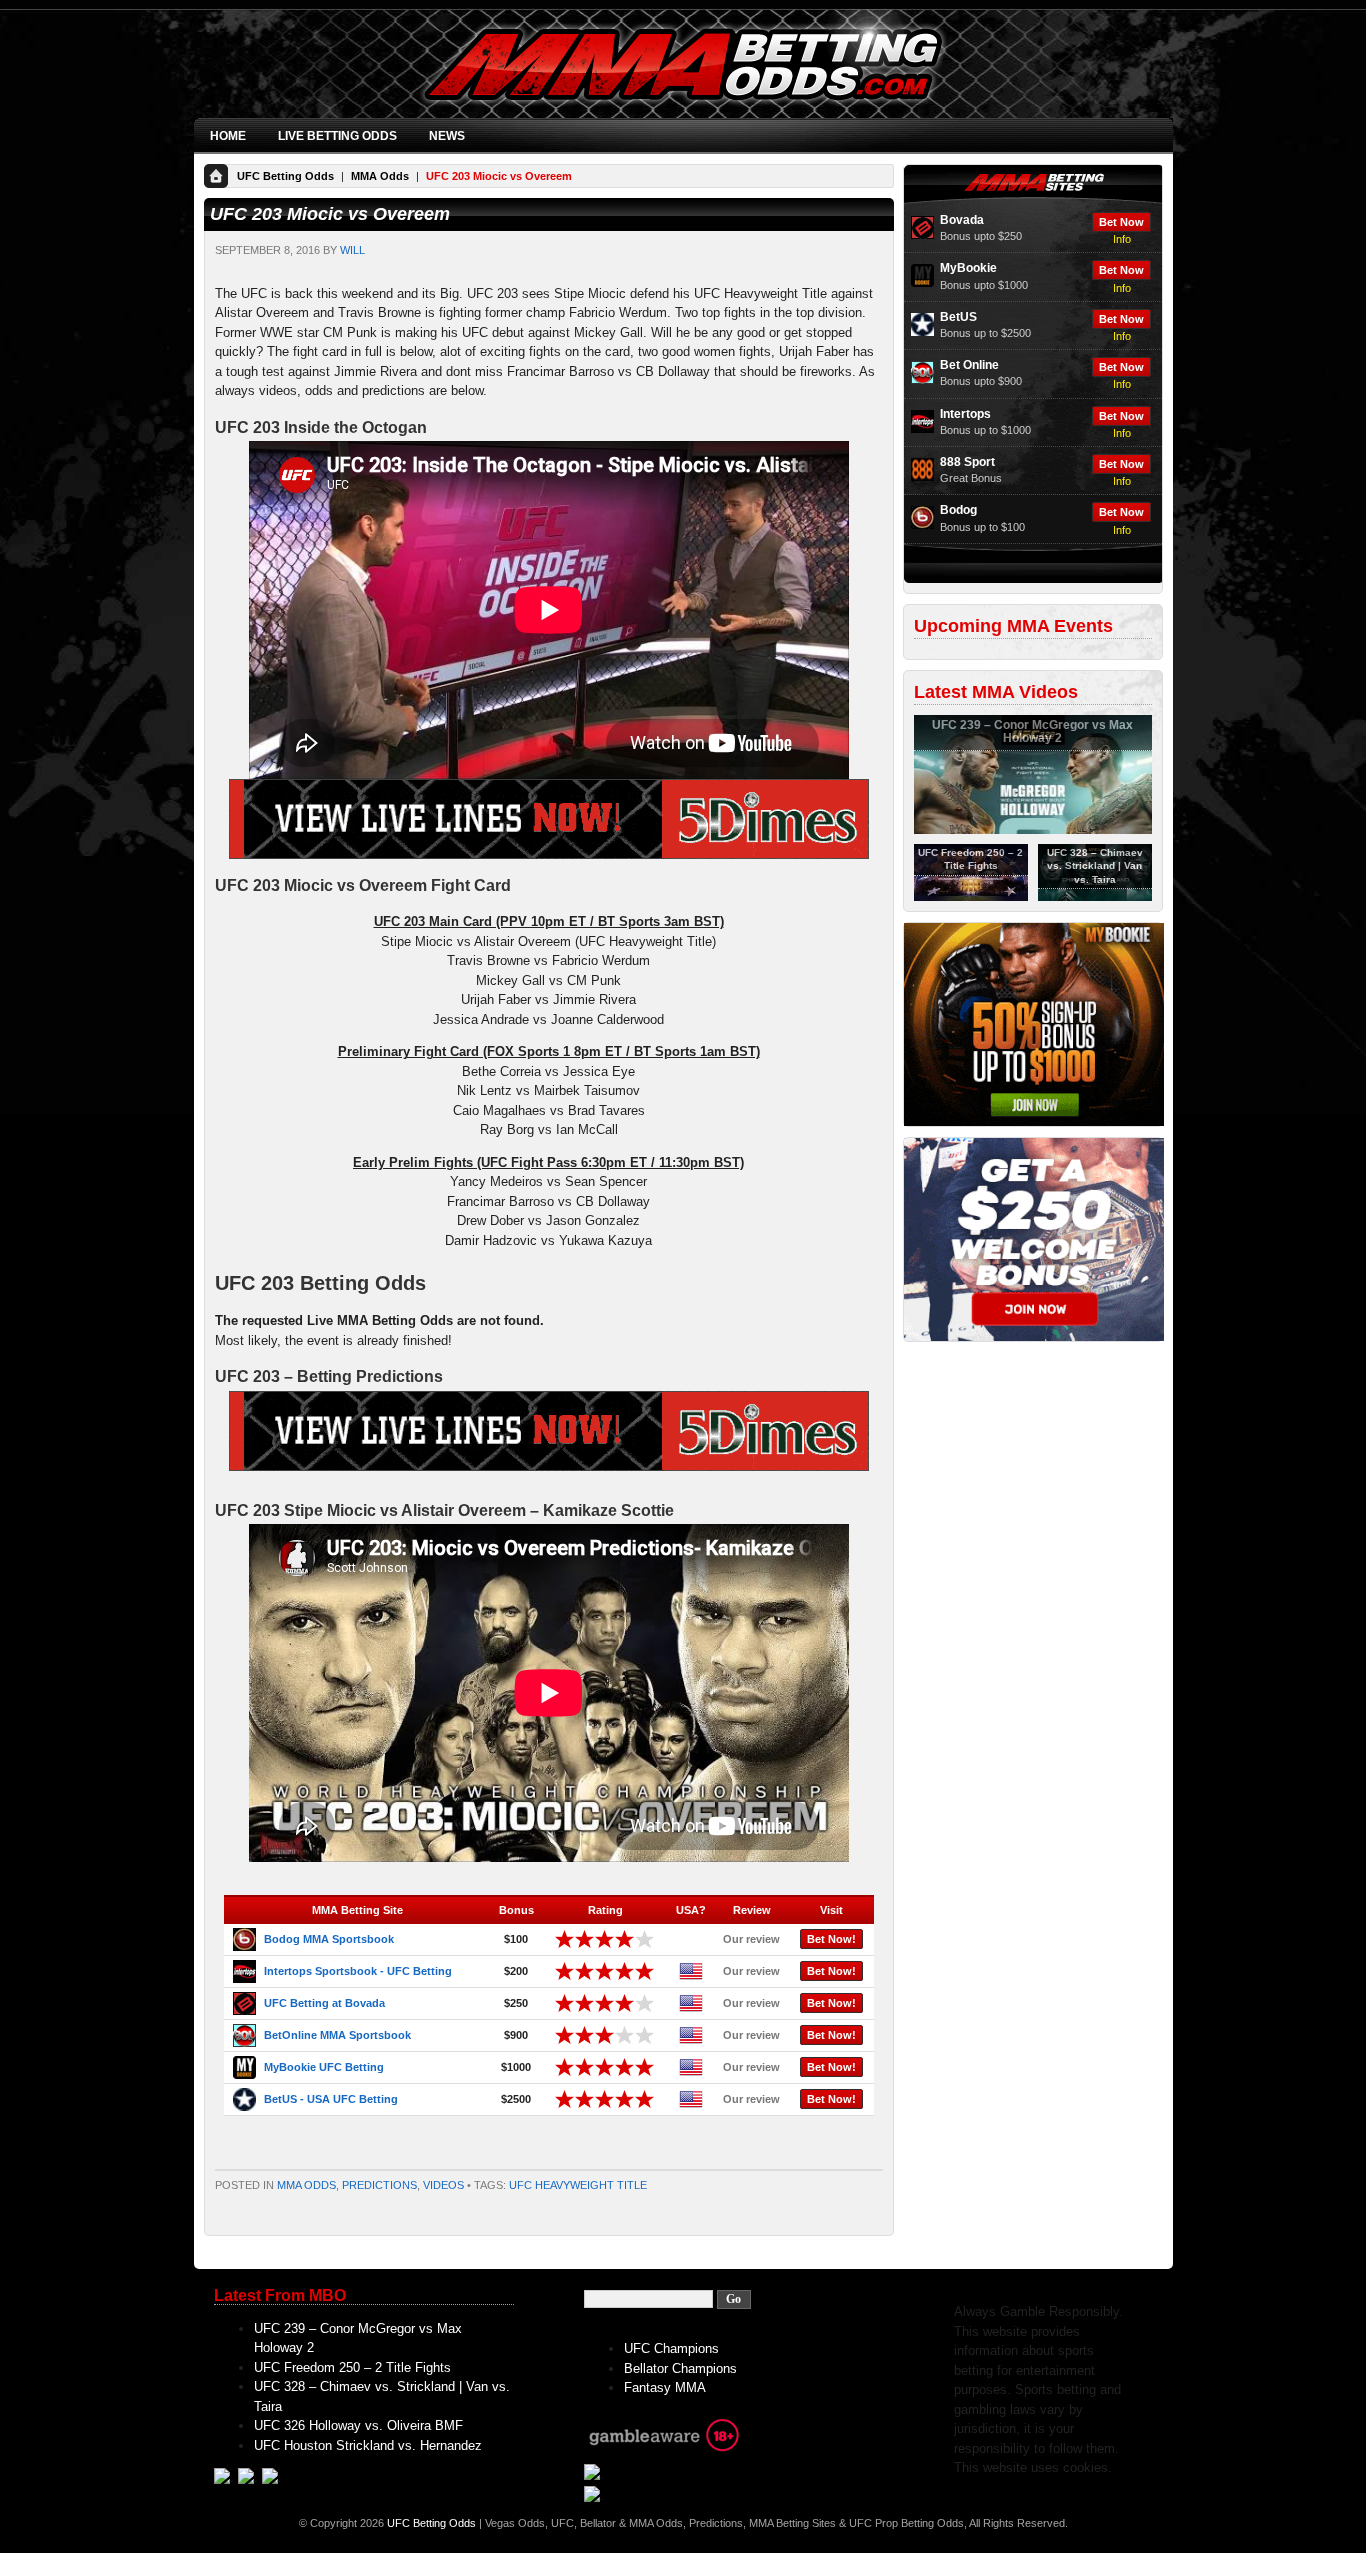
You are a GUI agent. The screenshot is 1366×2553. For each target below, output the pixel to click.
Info (1122, 239)
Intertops (965, 414)
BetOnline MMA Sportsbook (337, 2035)
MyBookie (968, 268)
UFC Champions (671, 2348)
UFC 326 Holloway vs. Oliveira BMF (358, 2425)
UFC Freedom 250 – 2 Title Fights (352, 2367)
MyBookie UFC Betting (324, 2067)
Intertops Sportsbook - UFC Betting (358, 1971)
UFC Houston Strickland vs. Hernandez (368, 2445)
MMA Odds (380, 176)
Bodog (958, 510)
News (447, 136)
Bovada (962, 220)
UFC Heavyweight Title (578, 2185)
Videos (443, 2185)
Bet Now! (831, 1939)
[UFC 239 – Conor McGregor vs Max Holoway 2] (1033, 830)
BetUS (958, 317)
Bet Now (1121, 222)
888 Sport (967, 462)
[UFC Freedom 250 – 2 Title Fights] (971, 897)
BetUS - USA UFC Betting (331, 2099)
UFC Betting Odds (285, 176)
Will (352, 250)
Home (228, 136)
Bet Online (969, 365)
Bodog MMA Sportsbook (329, 1939)
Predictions (379, 2185)
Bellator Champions (680, 2368)
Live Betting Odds (337, 136)
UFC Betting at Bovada (324, 2003)
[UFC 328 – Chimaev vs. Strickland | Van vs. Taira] (1095, 897)
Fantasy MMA (665, 2387)
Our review (751, 1939)
